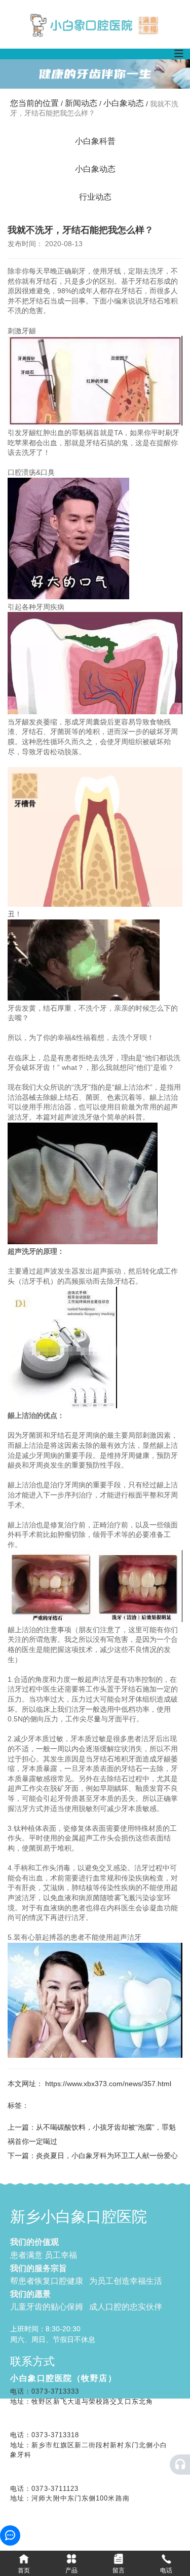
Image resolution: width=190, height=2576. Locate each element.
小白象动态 (124, 103)
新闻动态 (81, 103)
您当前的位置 (35, 103)
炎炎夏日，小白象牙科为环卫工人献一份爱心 (107, 2156)
